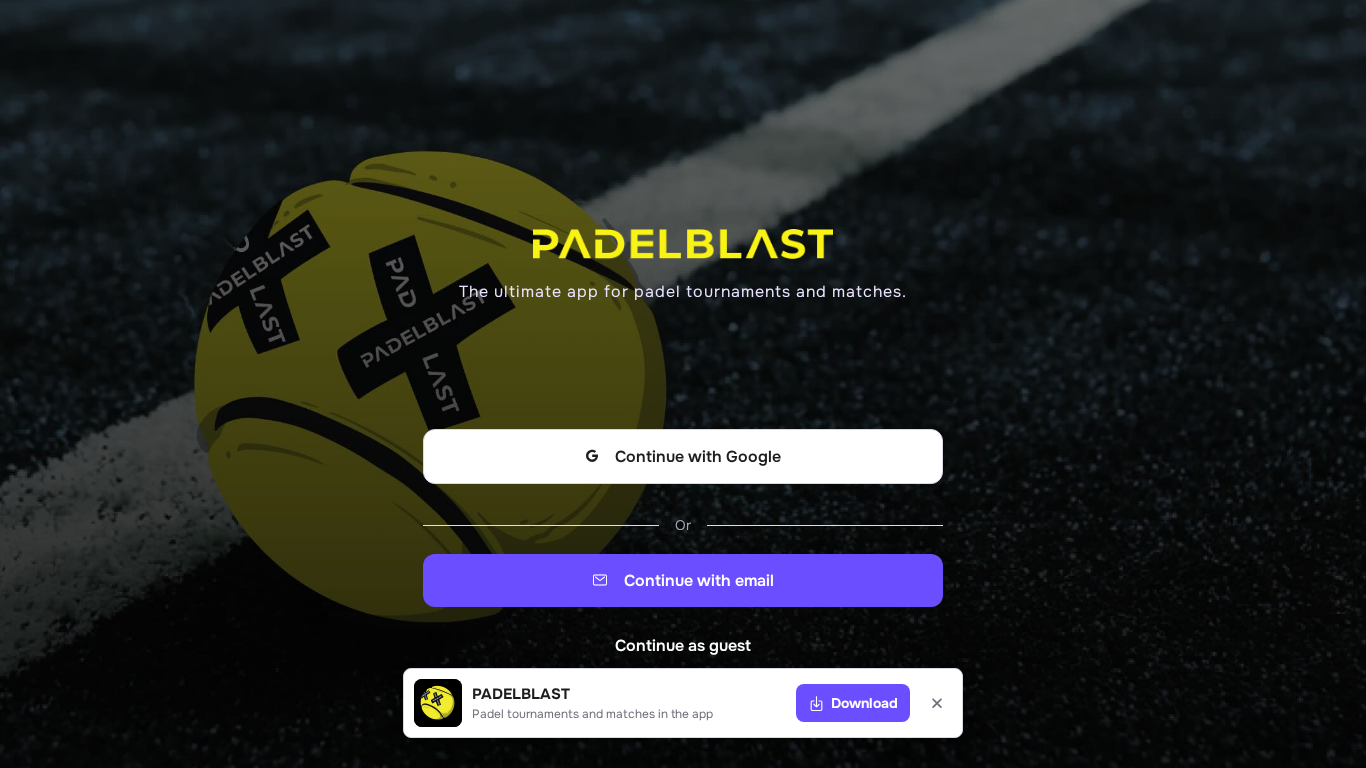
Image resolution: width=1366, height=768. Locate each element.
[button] (853, 703)
